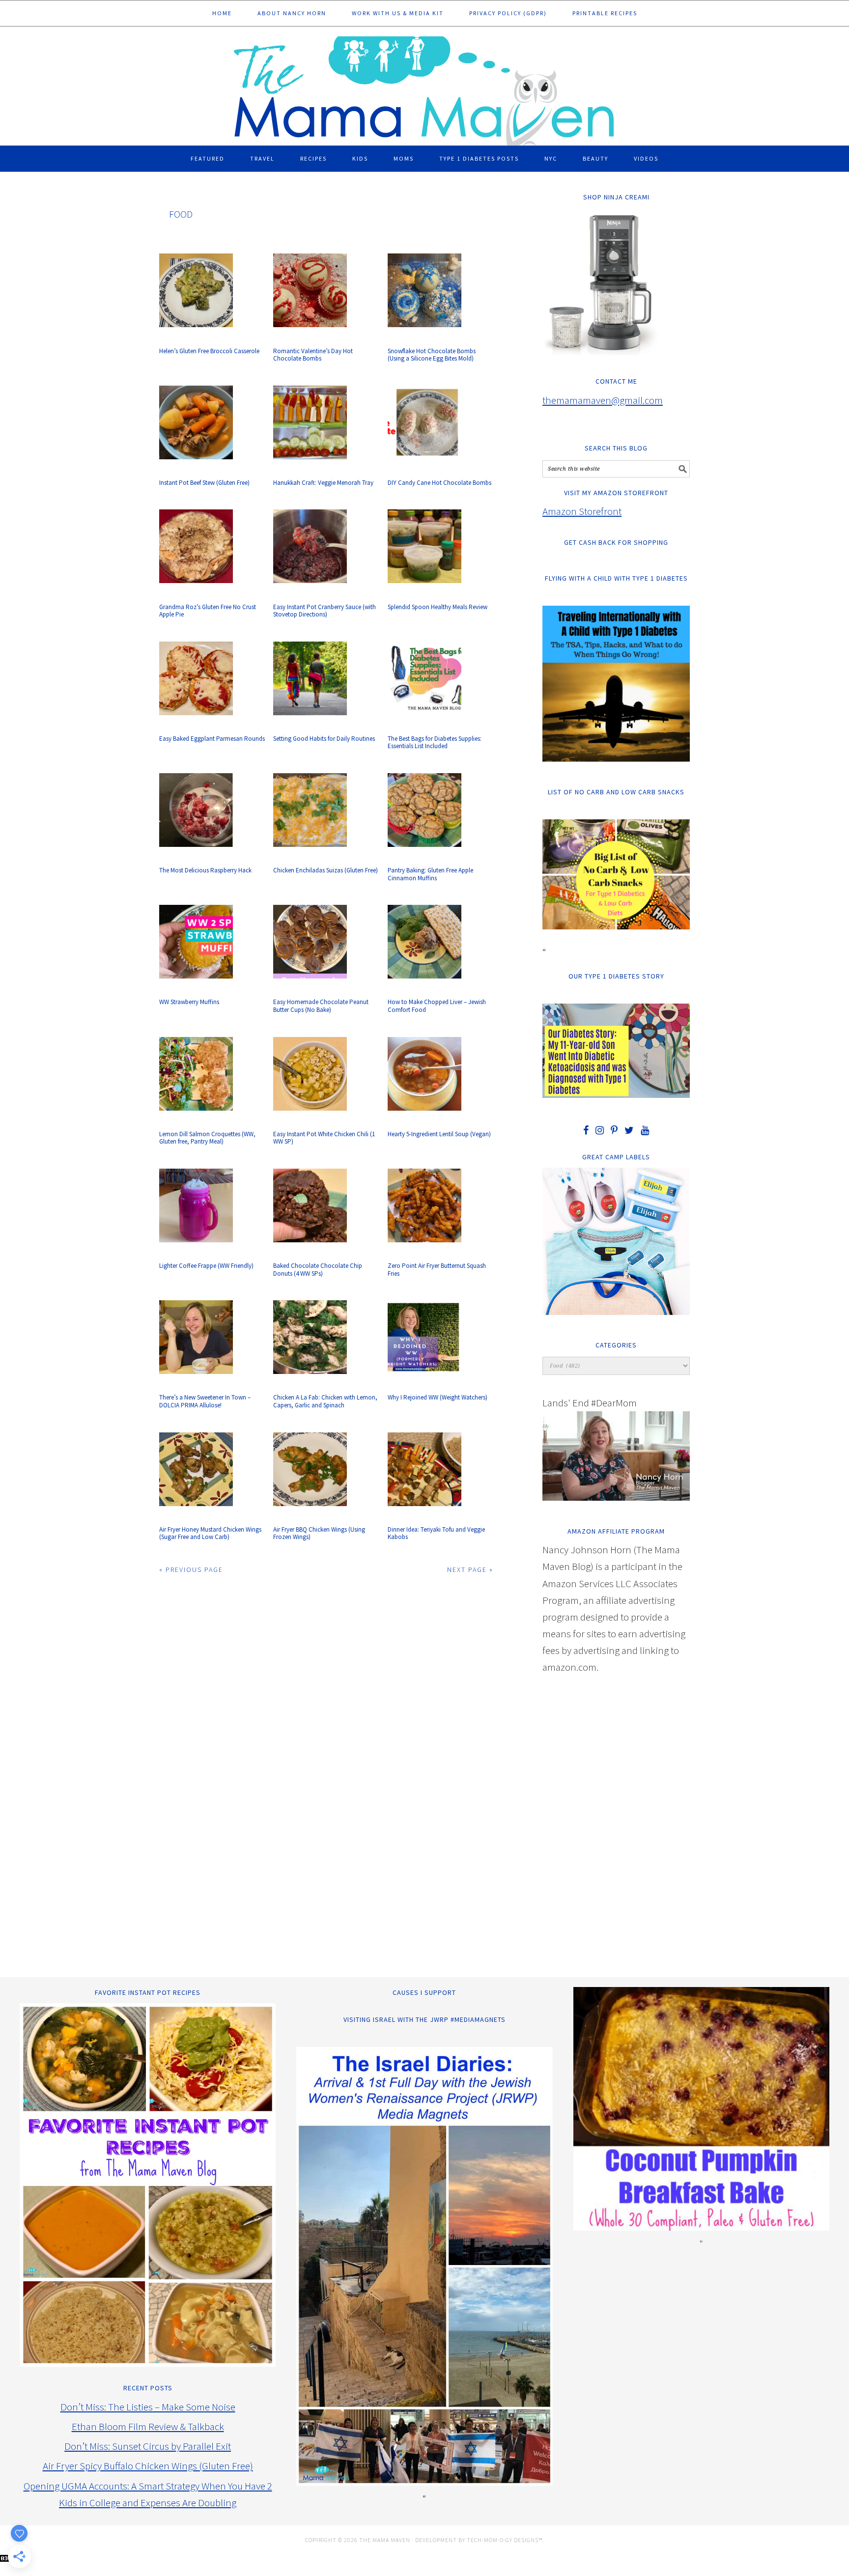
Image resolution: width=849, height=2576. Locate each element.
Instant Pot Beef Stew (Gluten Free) (204, 483)
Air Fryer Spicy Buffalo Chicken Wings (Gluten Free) (148, 2466)
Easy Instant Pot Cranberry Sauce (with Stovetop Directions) (325, 611)
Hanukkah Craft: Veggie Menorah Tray (323, 483)
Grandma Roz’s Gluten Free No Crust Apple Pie (208, 611)
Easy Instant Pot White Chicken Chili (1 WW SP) (324, 1138)
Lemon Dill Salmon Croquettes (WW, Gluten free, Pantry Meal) (207, 1138)
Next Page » (470, 1569)
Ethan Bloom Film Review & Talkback (148, 2426)
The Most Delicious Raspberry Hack (205, 870)
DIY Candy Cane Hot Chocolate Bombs (439, 483)
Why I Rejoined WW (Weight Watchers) (438, 1397)
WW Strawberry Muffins (189, 1002)
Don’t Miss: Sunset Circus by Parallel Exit (148, 2446)
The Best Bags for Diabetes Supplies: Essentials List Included (435, 742)
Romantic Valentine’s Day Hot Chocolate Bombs (313, 355)
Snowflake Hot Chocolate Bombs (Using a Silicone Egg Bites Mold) (432, 355)
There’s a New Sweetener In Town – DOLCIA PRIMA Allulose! (205, 1401)
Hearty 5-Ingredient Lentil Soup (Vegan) (439, 1134)
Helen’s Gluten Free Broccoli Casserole (209, 351)
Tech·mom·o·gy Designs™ (505, 2540)
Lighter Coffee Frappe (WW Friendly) (206, 1266)
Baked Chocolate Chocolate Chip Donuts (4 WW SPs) (318, 1270)
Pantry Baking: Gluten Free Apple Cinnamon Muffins (430, 874)
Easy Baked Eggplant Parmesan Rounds (212, 739)
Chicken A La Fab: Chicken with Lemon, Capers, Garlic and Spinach (325, 1401)
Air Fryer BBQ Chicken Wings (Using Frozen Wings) (319, 1533)
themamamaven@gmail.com (603, 400)
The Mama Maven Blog (424, 86)
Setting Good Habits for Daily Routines (324, 739)
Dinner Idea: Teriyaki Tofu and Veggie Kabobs (436, 1533)
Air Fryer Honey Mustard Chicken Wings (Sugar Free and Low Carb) (210, 1533)
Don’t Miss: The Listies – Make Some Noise (148, 2407)
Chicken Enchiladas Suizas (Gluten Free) (325, 870)
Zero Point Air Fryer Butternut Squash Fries (437, 1270)
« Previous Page (191, 1569)
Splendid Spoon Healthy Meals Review (438, 607)
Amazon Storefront (582, 511)
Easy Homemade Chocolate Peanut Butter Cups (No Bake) (321, 1006)
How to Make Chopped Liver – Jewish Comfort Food (437, 1006)
